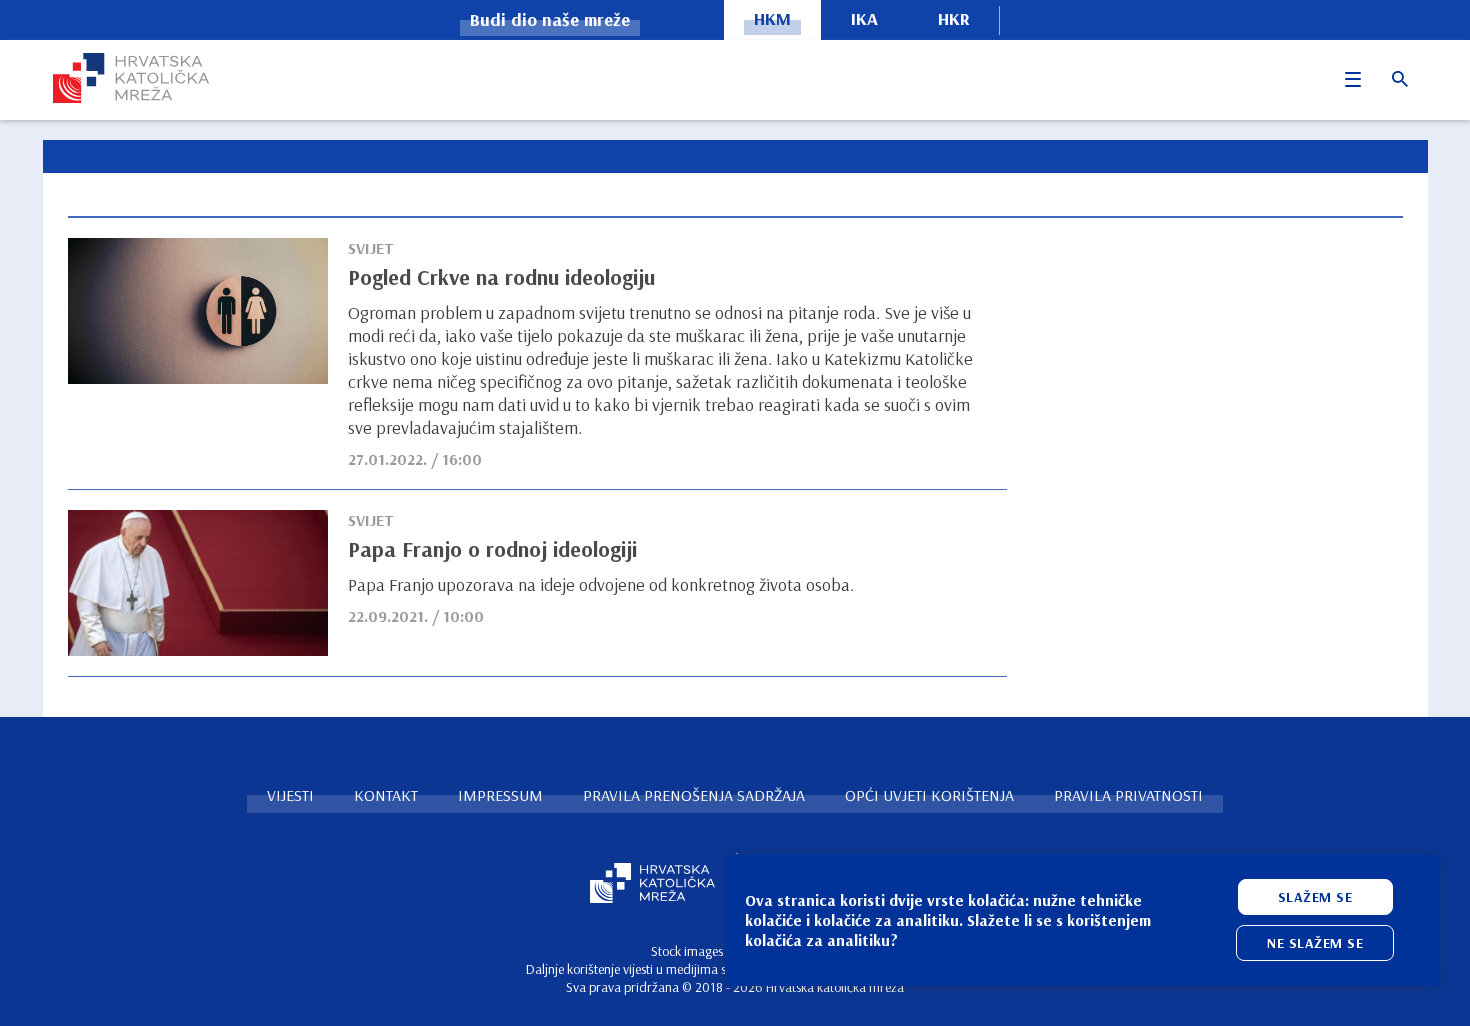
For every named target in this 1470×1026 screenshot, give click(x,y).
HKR (954, 18)
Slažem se (1315, 897)
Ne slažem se (1315, 943)
